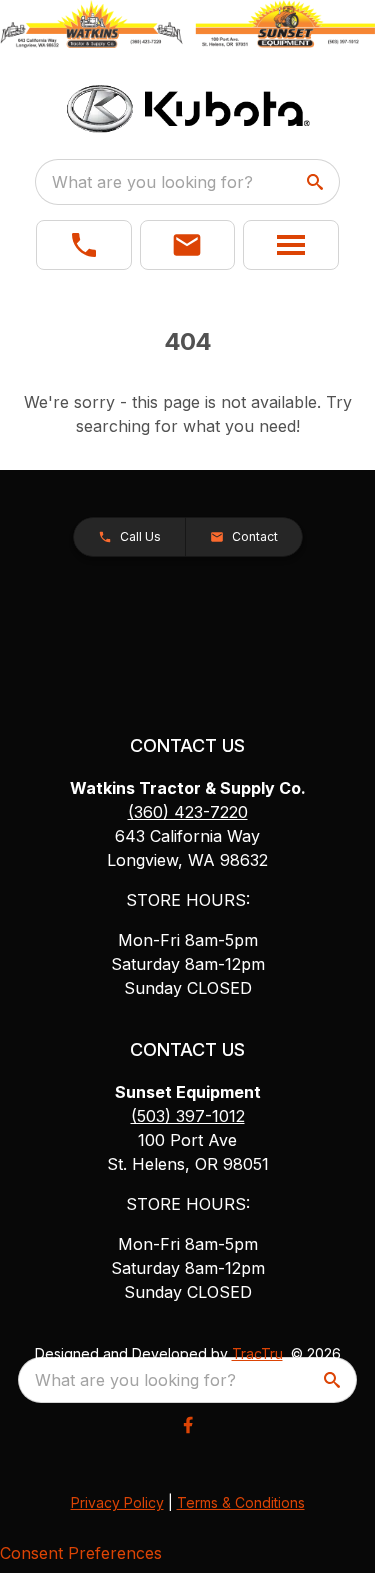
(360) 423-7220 (188, 812)
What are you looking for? (152, 182)
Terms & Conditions (241, 1502)
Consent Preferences (81, 1553)
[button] (84, 245)
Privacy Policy (117, 1502)
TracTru (257, 1353)
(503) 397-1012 (188, 1116)
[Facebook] (188, 1425)
